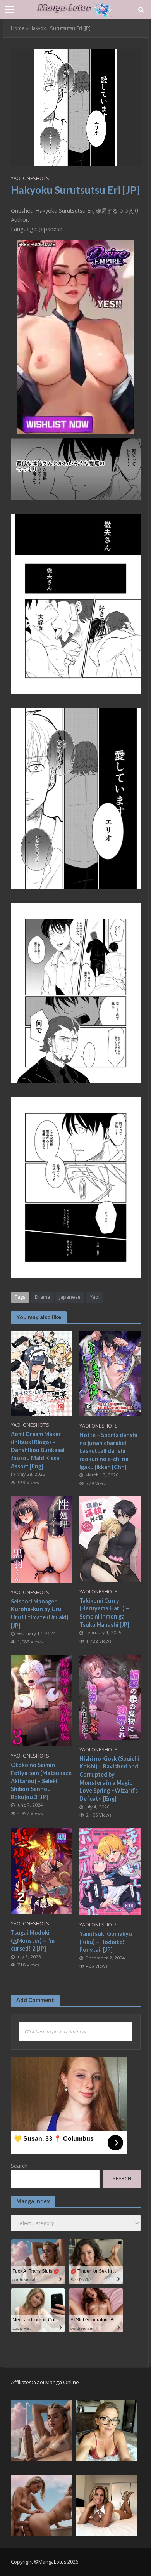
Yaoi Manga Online (57, 2382)
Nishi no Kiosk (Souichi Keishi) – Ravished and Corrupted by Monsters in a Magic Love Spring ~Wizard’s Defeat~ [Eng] (109, 1779)
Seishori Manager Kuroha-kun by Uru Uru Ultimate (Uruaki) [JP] (40, 1613)
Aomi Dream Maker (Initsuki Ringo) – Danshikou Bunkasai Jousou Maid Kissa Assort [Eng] (38, 1450)
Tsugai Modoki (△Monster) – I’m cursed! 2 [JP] (33, 1940)
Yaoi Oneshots (30, 178)
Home (18, 28)
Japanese (70, 1297)
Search (19, 2166)
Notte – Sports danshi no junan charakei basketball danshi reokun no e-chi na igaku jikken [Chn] (108, 1451)
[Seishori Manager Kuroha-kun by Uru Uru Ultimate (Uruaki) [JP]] (41, 1539)
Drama (42, 1297)
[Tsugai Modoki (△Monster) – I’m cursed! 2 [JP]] (41, 1870)
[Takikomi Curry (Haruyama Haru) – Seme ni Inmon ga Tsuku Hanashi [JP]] (110, 1538)
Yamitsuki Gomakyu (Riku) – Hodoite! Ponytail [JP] (106, 1942)
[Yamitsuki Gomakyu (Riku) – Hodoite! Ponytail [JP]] (110, 1871)
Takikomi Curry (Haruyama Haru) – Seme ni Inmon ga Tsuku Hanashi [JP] (104, 1613)
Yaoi (95, 1297)
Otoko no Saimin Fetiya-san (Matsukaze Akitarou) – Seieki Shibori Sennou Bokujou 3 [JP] (41, 1781)
